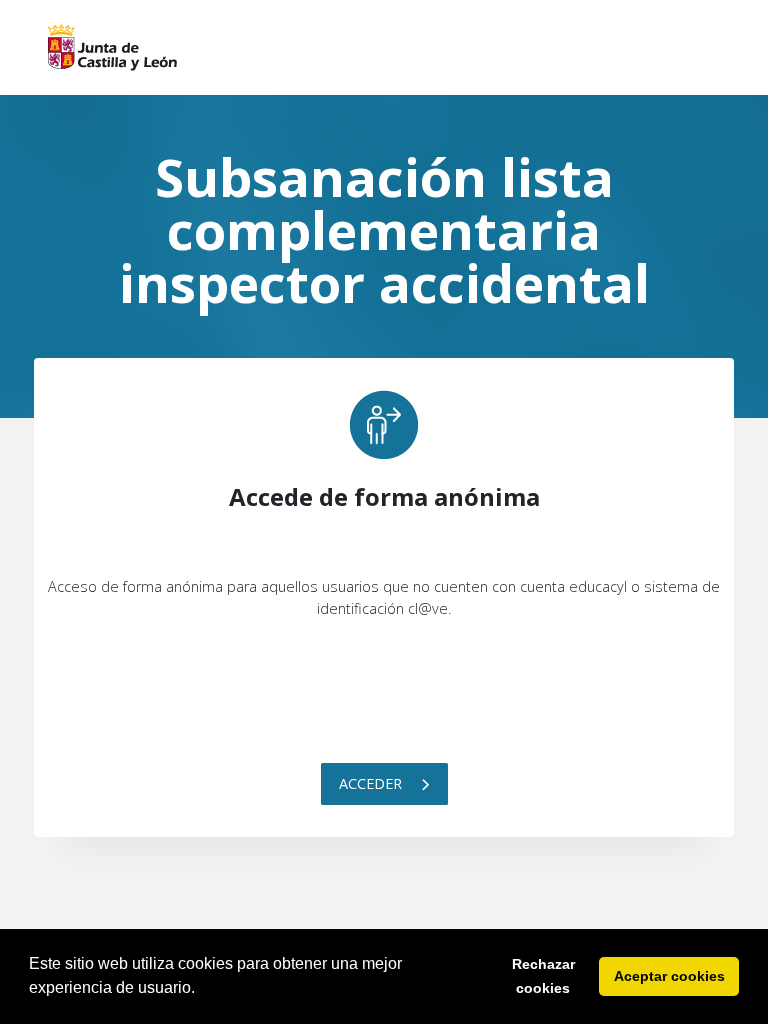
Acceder (372, 783)
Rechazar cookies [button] (543, 976)
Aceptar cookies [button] (669, 976)
